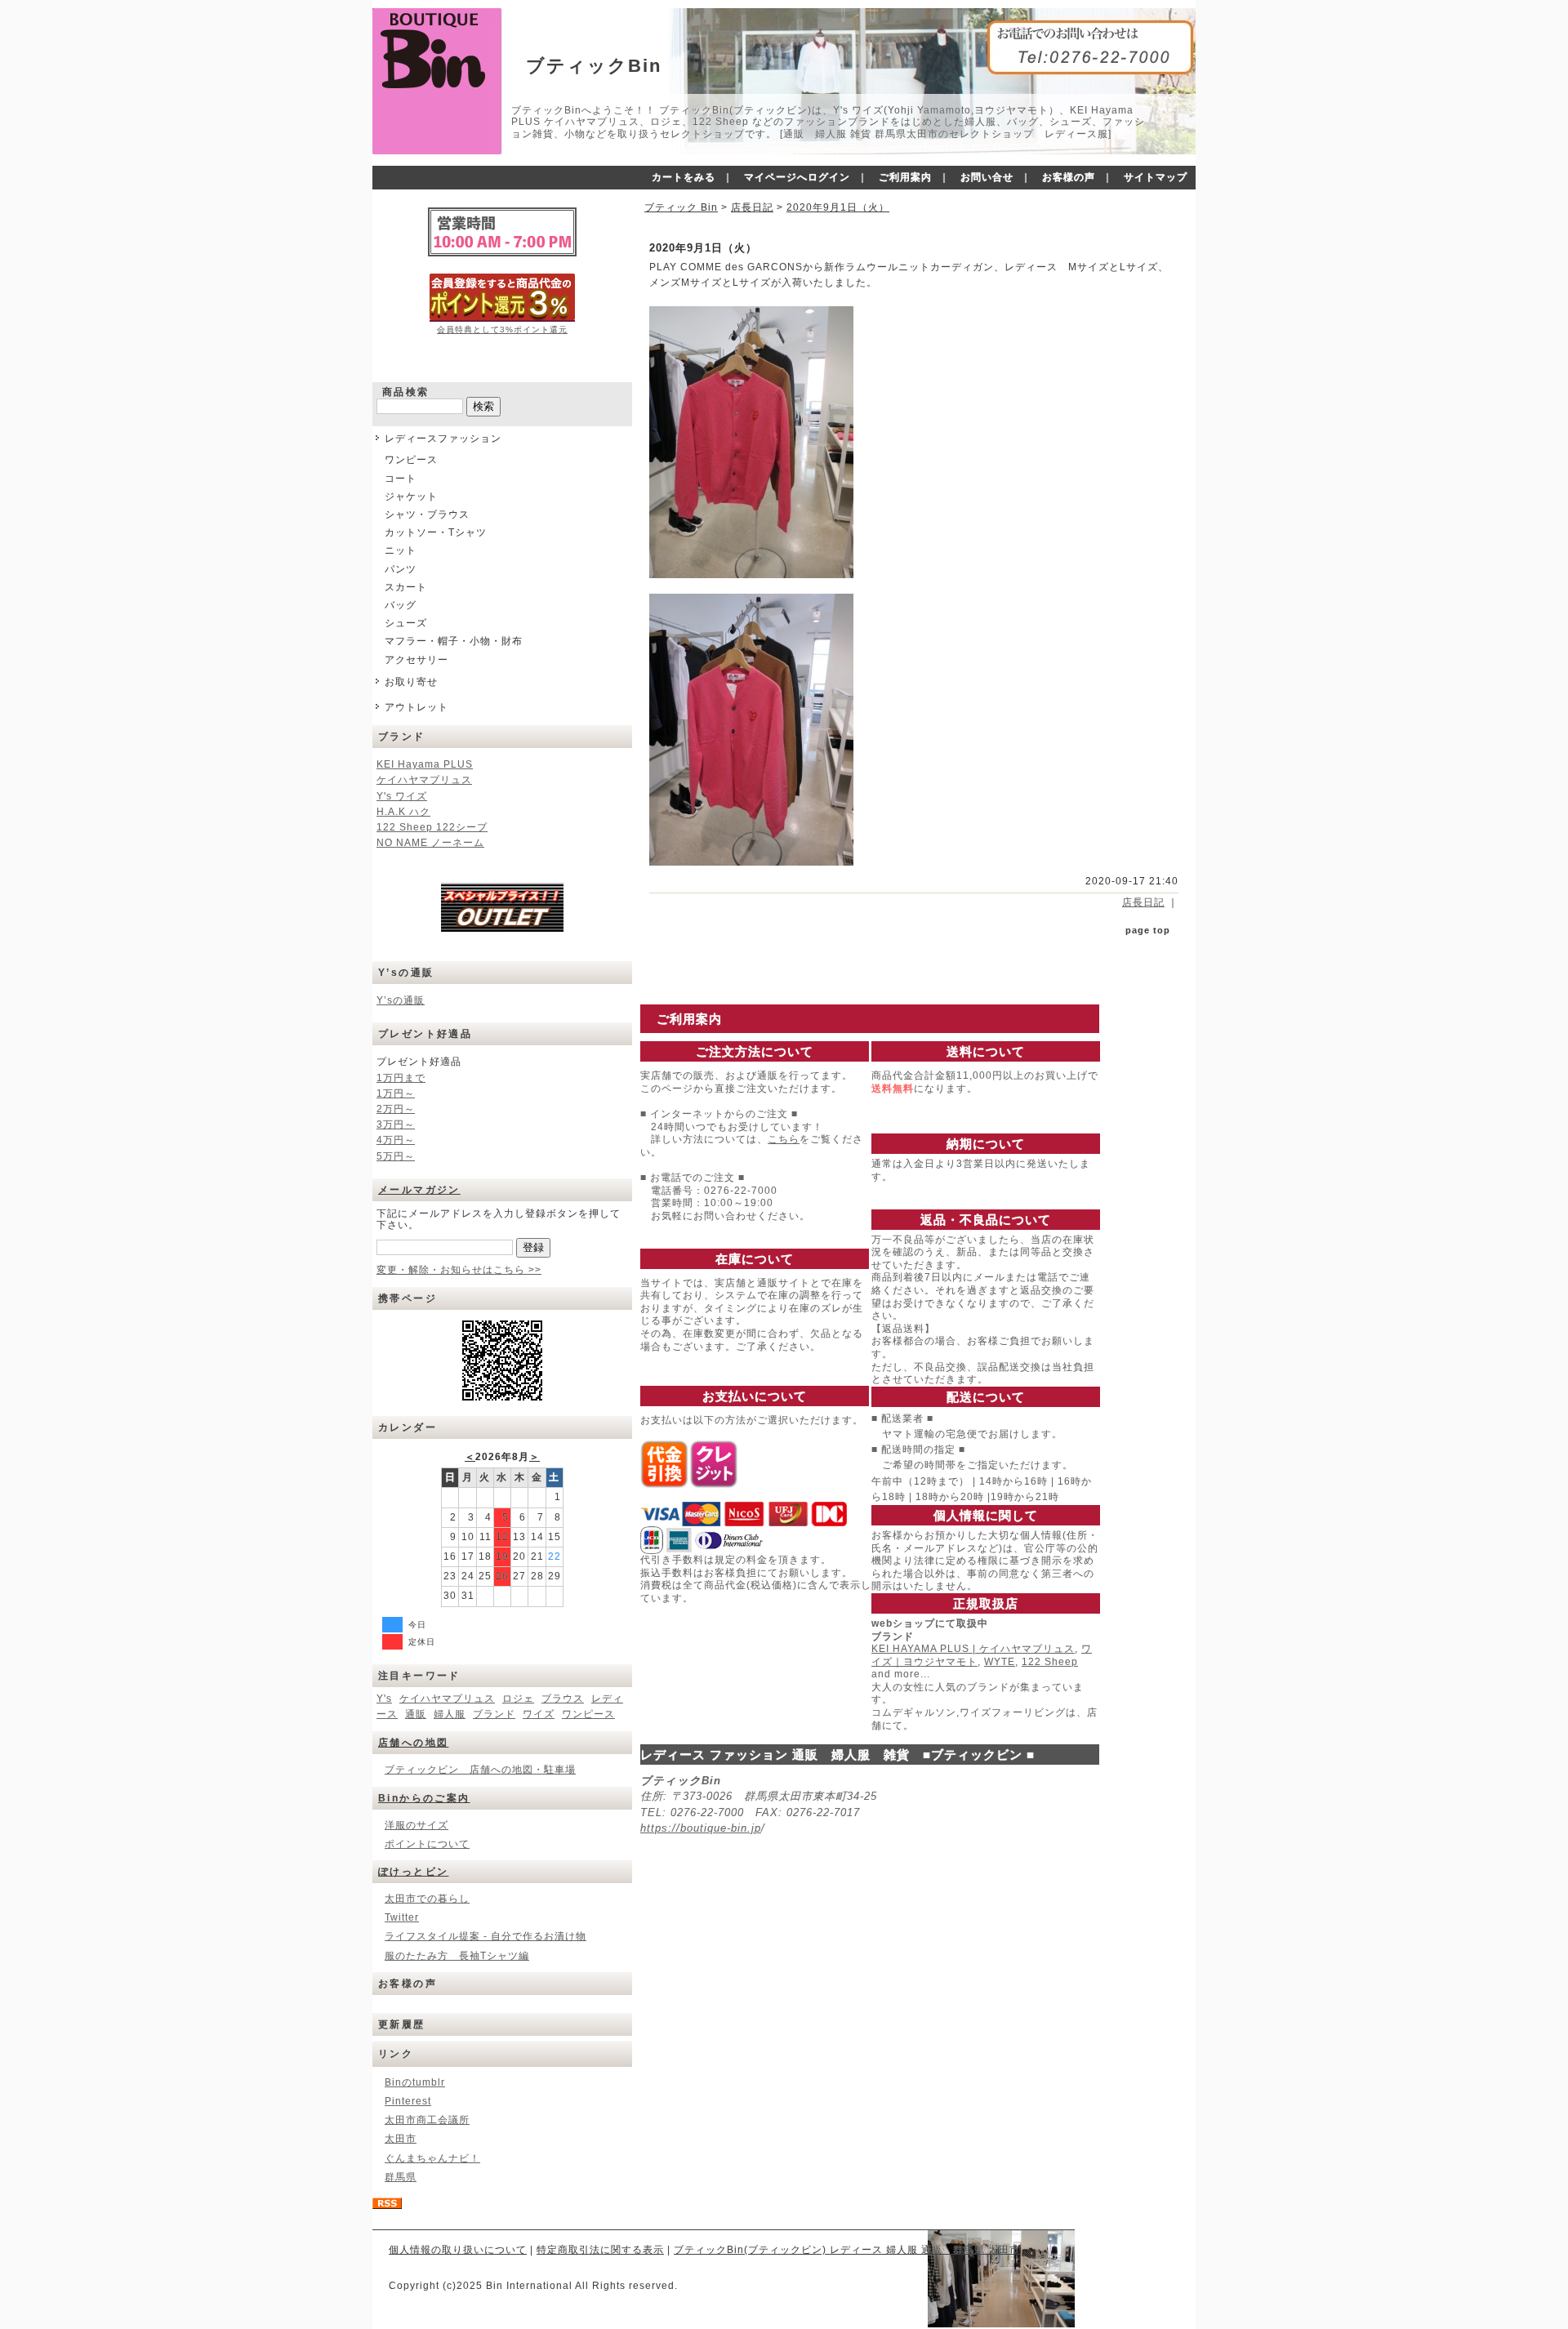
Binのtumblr (415, 2082)
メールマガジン (419, 1190)
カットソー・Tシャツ (436, 532)
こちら (784, 1139)
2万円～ (396, 1109)
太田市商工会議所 (427, 2120)
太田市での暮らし (427, 1899)
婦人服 (450, 1714)
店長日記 (752, 207)
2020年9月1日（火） (838, 207)
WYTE (1000, 1662)
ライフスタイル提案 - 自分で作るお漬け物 (486, 1936)
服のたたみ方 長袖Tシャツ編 (457, 1956)
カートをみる (684, 177)
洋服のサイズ (416, 1825)
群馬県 (401, 2177)
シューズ (406, 623)
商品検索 (406, 392)
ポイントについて (427, 1844)
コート (401, 479)
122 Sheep (1050, 1662)
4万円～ (396, 1140)
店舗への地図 (413, 1743)
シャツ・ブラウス (427, 514)
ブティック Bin (681, 207)
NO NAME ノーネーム (430, 843)
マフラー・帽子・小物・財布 (454, 641)
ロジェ (518, 1699)
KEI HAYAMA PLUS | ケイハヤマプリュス (973, 1649)
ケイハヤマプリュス (424, 780)
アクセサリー (416, 660)
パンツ (401, 569)
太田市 (401, 2139)
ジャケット (411, 497)
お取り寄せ (411, 682)
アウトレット (416, 707)
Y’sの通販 (401, 1000)
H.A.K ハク (403, 812)
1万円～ (396, 1093)
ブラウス (563, 1699)
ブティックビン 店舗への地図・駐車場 (480, 1770)
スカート (406, 587)
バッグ (401, 605)
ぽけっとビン (413, 1872)
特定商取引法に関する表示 (600, 2250)
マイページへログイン (797, 177)
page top (1148, 930)
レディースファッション (443, 439)
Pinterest (408, 2101)
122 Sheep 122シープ (432, 827)
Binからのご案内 (424, 1798)
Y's (384, 1699)
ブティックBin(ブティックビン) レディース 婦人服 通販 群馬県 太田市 (847, 2250)
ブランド (494, 1714)
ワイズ (539, 1714)
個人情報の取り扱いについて (458, 2250)
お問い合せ (987, 177)
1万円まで (401, 1078)
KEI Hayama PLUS (425, 764)
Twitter (402, 1917)
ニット (401, 550)
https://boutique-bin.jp (701, 1828)
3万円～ (396, 1124)
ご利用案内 (905, 177)
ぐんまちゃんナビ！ (432, 2158)
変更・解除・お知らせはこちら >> (459, 1270)
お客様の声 (1069, 177)
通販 (416, 1714)
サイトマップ (1156, 177)
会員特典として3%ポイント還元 (502, 330)
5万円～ (396, 1156)
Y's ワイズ (402, 796)
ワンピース (411, 460)
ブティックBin (594, 66)
